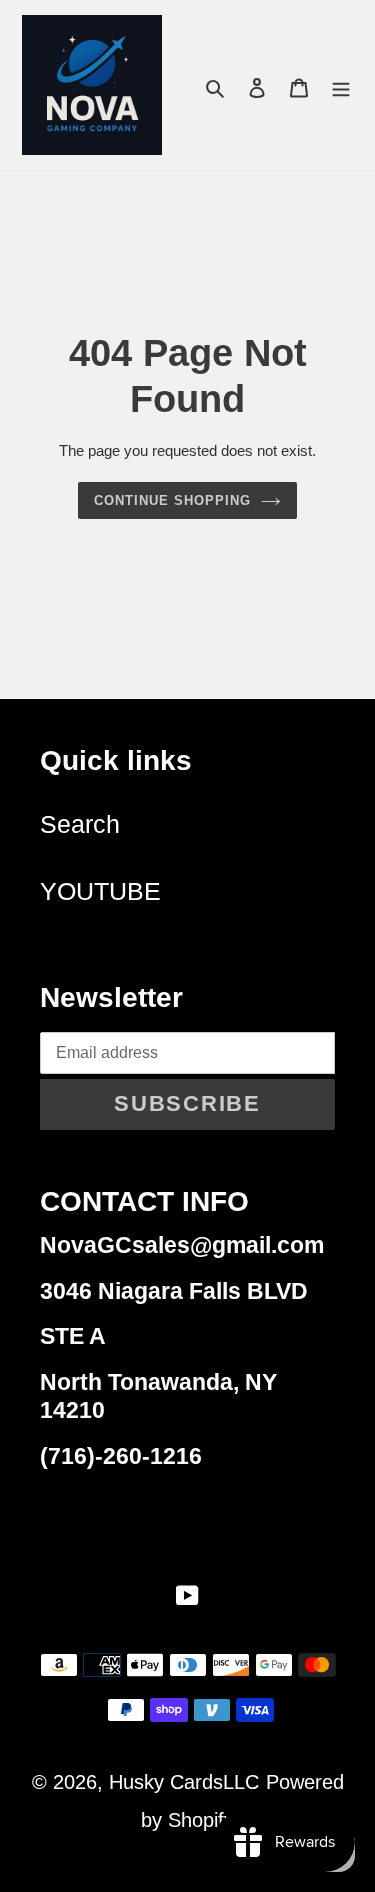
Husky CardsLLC (184, 1782)
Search (80, 824)
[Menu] (341, 85)
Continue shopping (173, 500)
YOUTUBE (100, 891)
